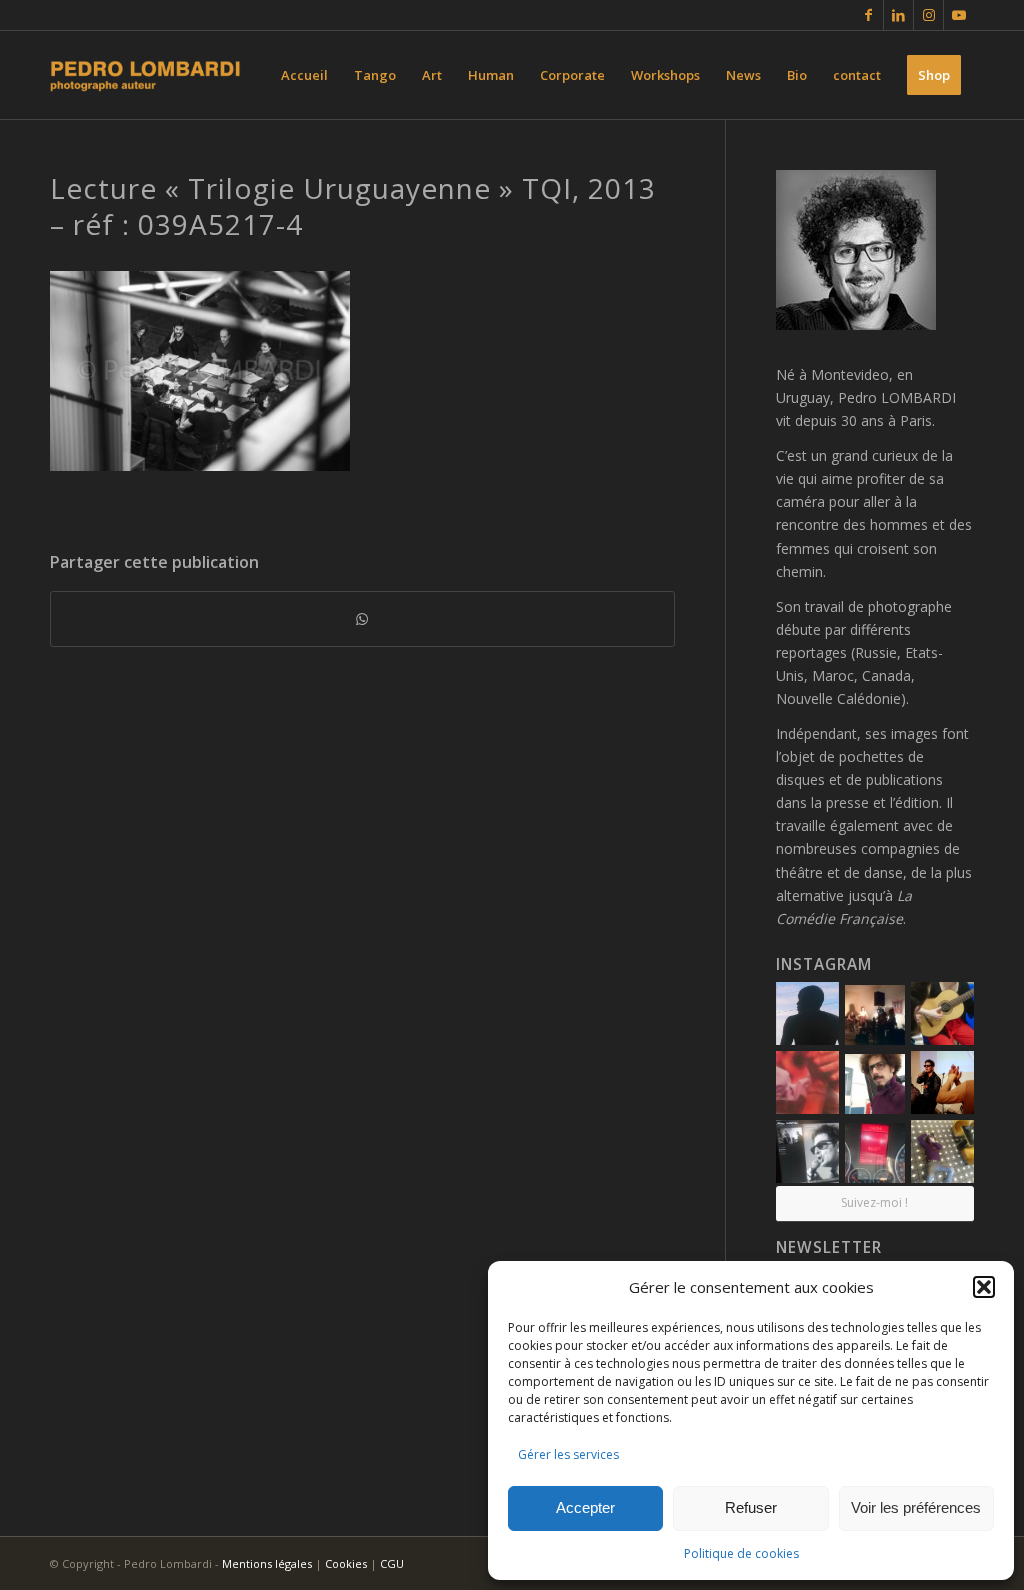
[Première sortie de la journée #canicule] (875, 1153)
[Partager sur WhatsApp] (362, 619)
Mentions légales (267, 1563)
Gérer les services (568, 1454)
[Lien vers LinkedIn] (898, 15)
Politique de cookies (741, 1553)
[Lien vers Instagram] (928, 15)
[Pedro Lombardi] (145, 75)
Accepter (585, 1507)
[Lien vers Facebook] (868, 15)
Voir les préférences (916, 1507)
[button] (984, 1287)
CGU (392, 1563)
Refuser (751, 1507)
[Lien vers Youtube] (959, 15)
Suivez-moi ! (874, 1202)
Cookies (346, 1563)
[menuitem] (304, 75)
